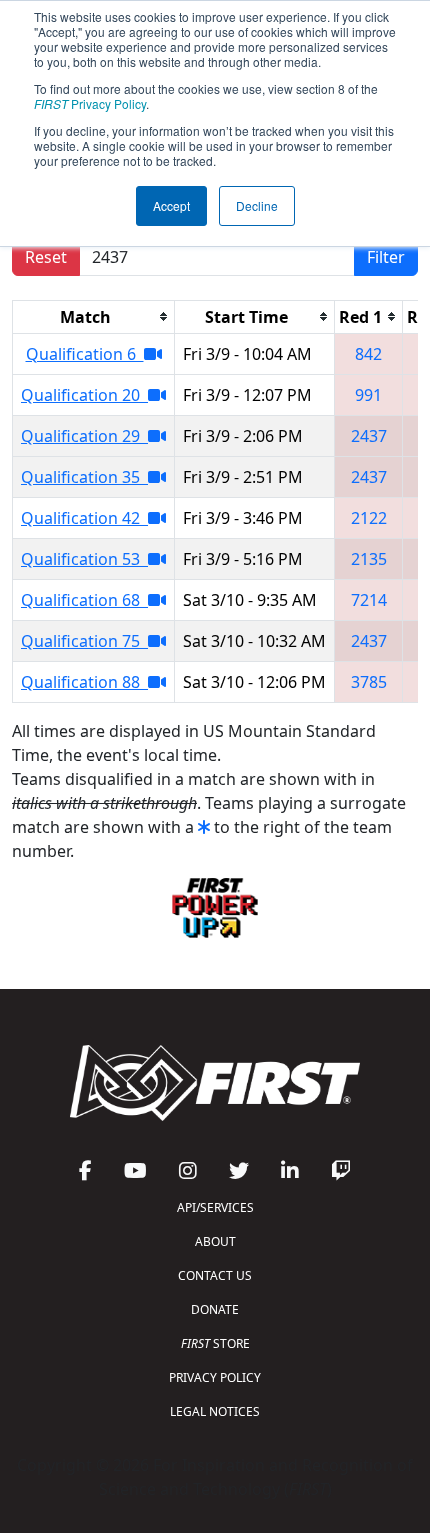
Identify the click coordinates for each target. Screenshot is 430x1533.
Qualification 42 (84, 518)
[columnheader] (94, 316)
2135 (369, 559)
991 (368, 395)
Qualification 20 (84, 395)
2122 (369, 518)
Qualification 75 (84, 641)
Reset (46, 257)
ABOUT (215, 1241)
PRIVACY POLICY (215, 1377)
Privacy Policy (90, 103)
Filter (386, 257)
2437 (369, 436)
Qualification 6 (85, 354)
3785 (369, 682)
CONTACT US (215, 1275)
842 (368, 354)
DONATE (215, 1309)
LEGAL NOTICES (215, 1411)
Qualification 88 (84, 682)
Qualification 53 (84, 559)
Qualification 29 (84, 436)
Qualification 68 (84, 600)
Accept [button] (171, 205)
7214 (369, 600)
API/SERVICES (215, 1207)
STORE (215, 1343)
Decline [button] (257, 205)
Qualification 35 (84, 477)
